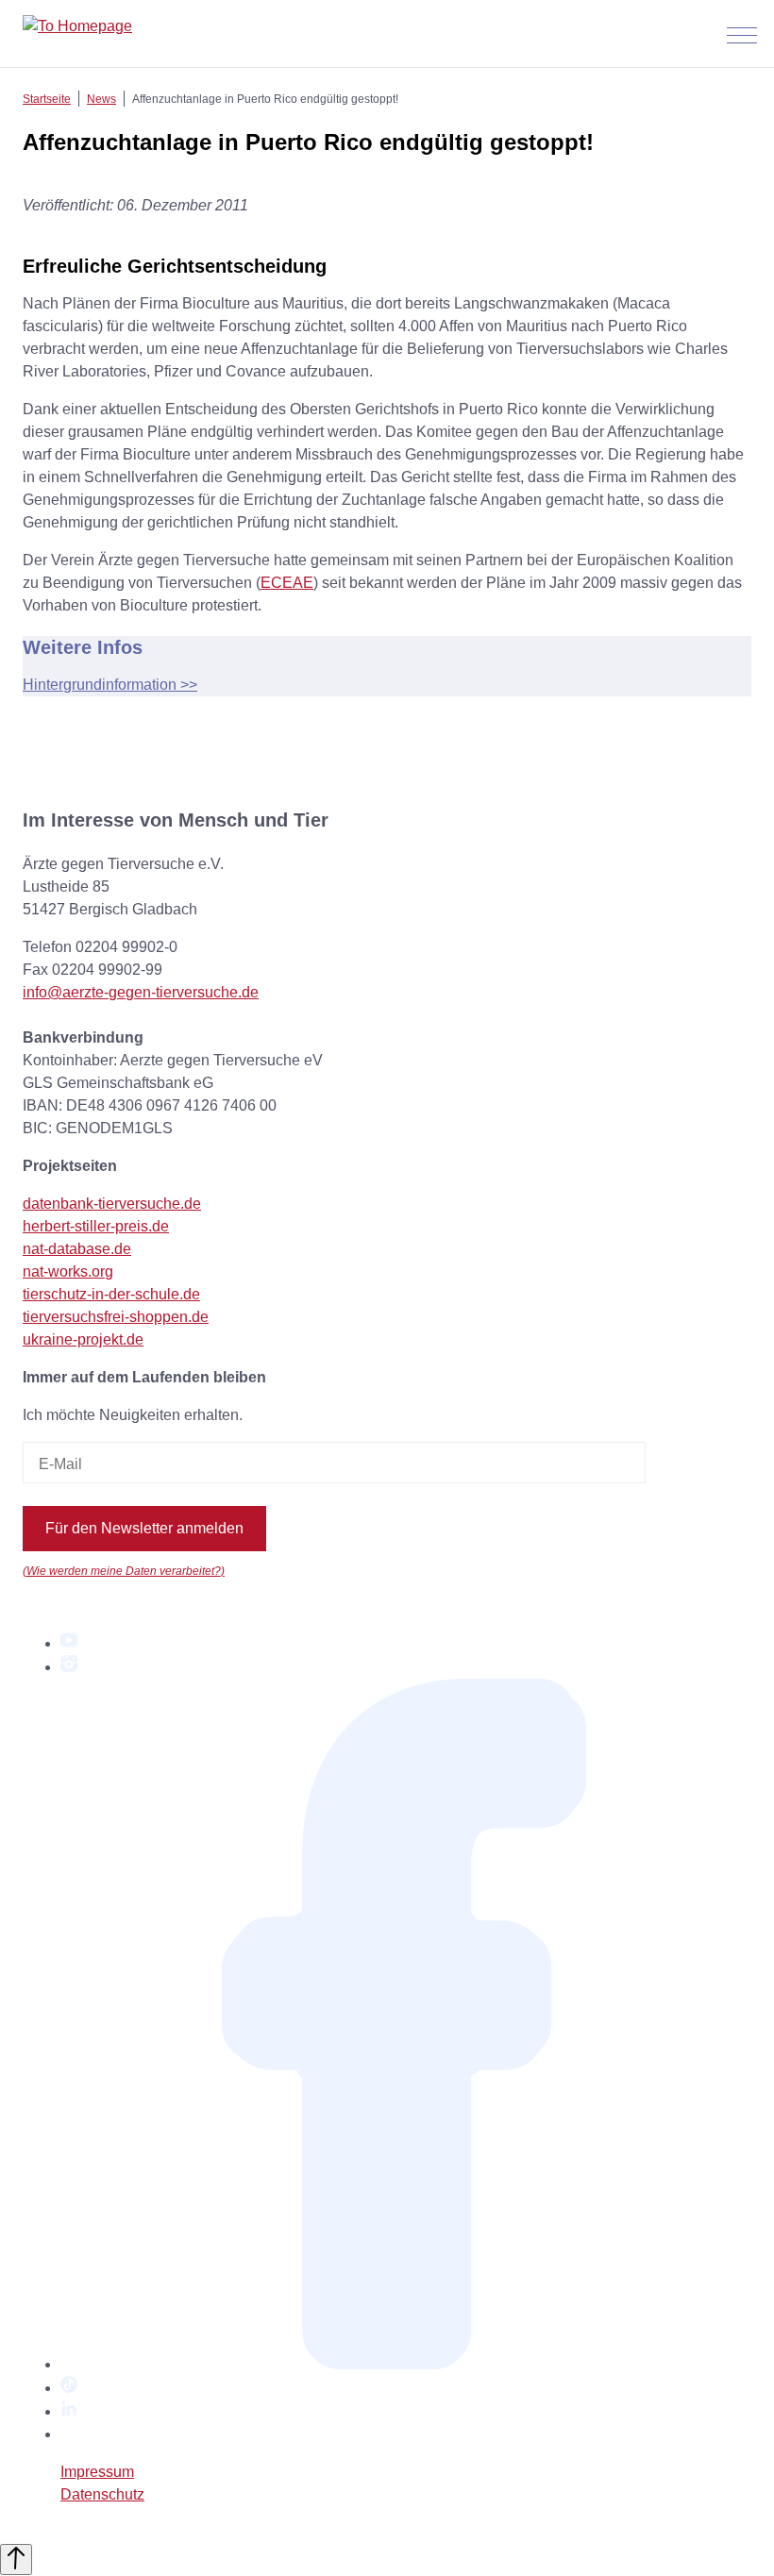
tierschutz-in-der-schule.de (111, 1294)
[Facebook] (406, 2364)
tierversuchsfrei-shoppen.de (116, 1317)
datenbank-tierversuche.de (112, 1204)
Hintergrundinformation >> (110, 685)
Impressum (97, 2472)
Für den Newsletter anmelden (144, 1528)
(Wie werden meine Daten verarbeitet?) (124, 1571)
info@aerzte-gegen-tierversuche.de (141, 992)
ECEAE (287, 583)
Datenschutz (102, 2494)
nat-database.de (77, 1249)
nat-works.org (68, 1271)
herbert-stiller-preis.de (96, 1226)
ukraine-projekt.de (83, 1339)
